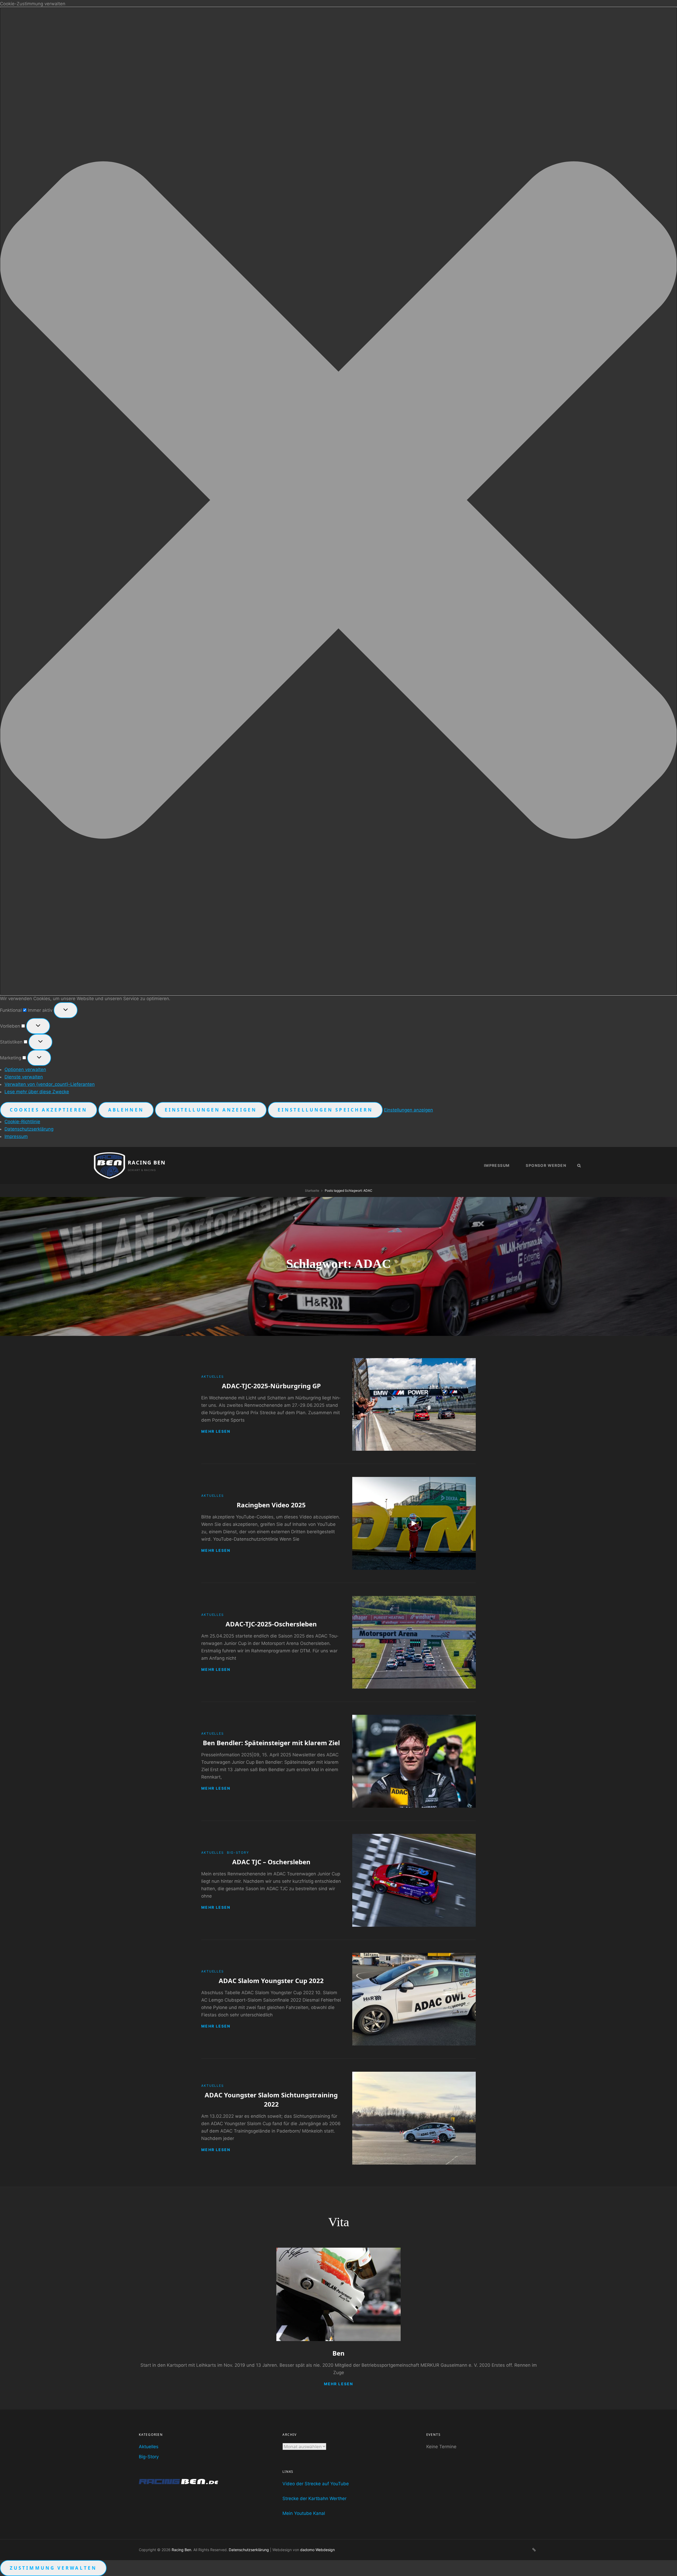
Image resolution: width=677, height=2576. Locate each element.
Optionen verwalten (25, 1069)
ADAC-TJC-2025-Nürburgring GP (271, 1386)
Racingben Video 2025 (271, 1505)
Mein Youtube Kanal (304, 2513)
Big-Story (238, 1852)
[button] (338, 501)
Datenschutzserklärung (29, 1129)
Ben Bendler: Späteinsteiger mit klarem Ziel (271, 1743)
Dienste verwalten (24, 1077)
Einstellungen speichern (325, 1110)
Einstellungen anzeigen (211, 1110)
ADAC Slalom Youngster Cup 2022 (271, 1981)
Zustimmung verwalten (53, 2568)
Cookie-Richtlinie (22, 1122)
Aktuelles (212, 1377)
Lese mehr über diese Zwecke (37, 1092)
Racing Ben (147, 1162)
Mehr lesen (216, 1431)
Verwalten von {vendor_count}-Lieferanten (50, 1084)
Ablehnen (126, 1110)
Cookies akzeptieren (49, 1110)
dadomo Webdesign (317, 2550)
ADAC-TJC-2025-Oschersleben (271, 1624)
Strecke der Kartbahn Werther (314, 2498)
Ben (338, 2353)
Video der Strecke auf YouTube (316, 2484)
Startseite (312, 1191)
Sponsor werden (546, 1165)
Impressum (16, 1136)
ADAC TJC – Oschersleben (271, 1862)
